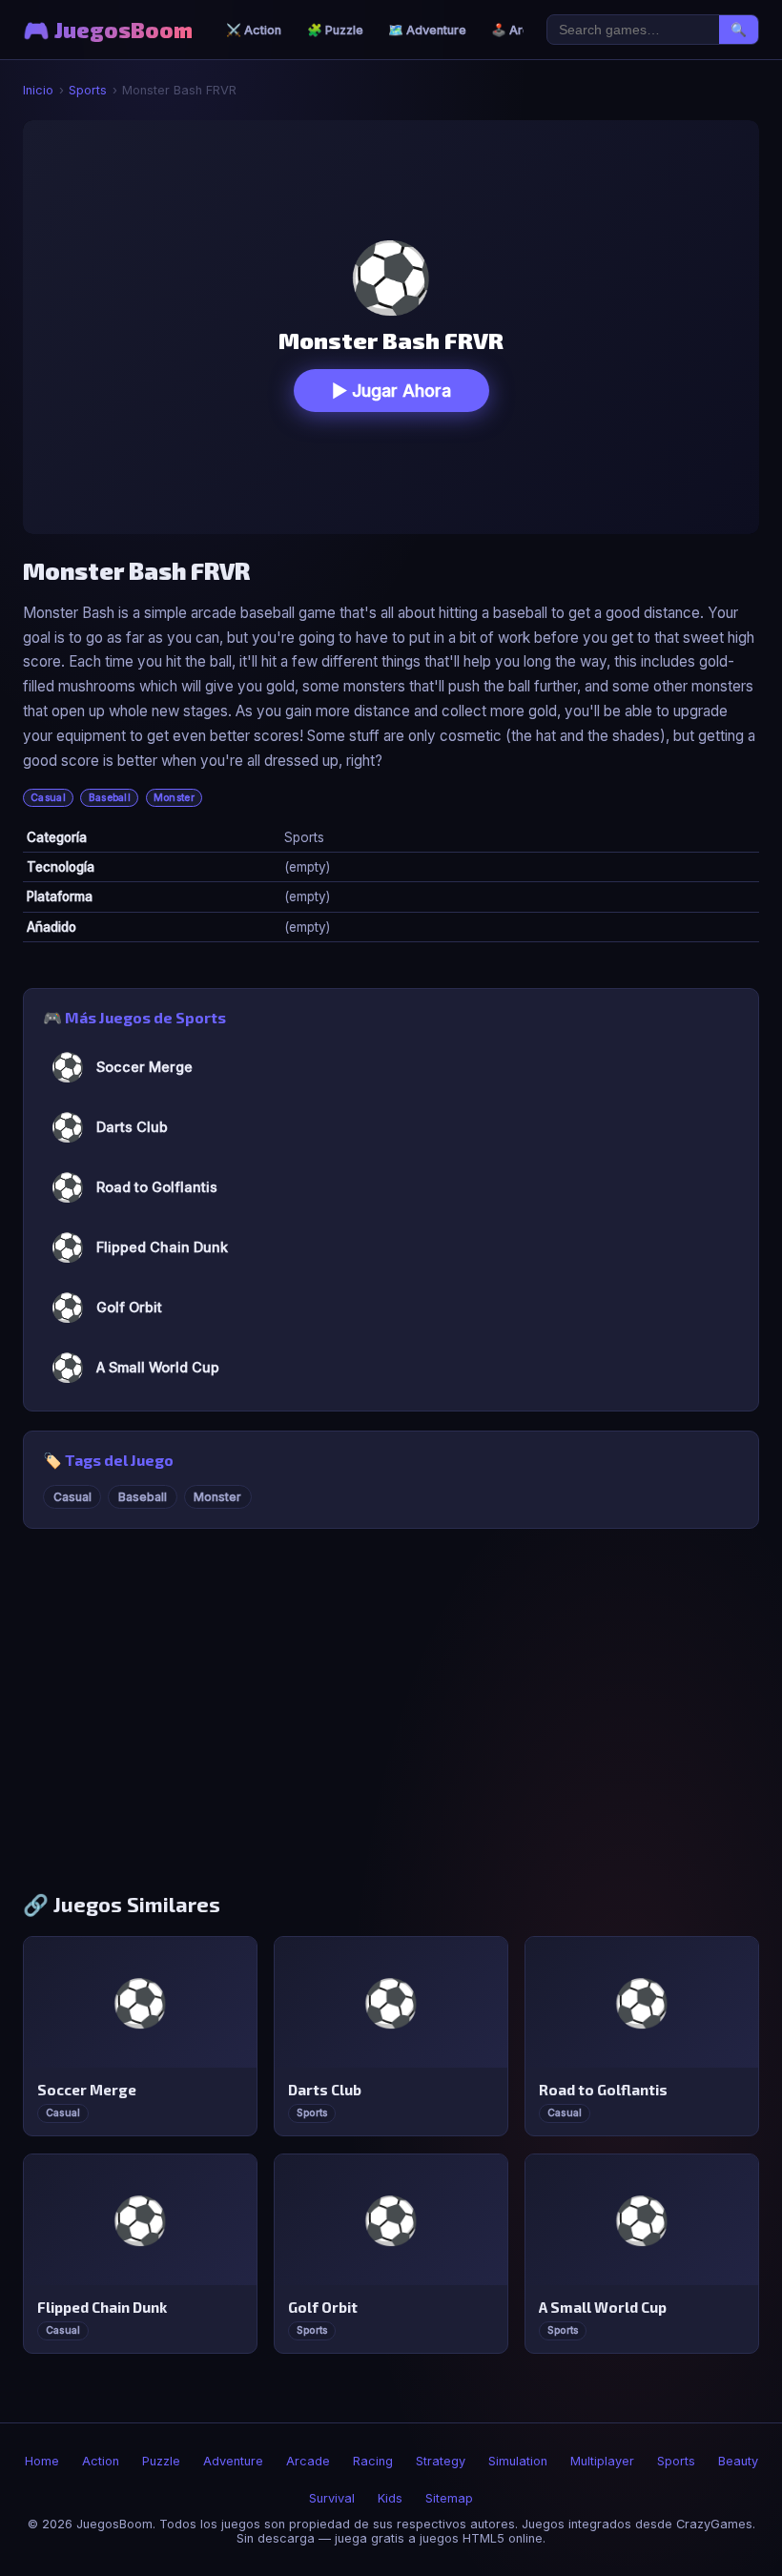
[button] (391, 327)
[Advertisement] (391, 1720)
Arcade (308, 2461)
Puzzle (161, 2461)
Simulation (518, 2461)
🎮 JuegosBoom (108, 30)
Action (101, 2461)
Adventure (233, 2461)
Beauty (738, 2461)
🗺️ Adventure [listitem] (427, 30)
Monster (174, 798)
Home (42, 2461)
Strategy (441, 2461)
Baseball (110, 798)
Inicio (38, 90)
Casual (48, 798)
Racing (373, 2461)
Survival (332, 2498)
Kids (390, 2498)
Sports (88, 90)
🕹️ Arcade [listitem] (522, 30)
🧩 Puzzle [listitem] (335, 30)
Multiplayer (602, 2461)
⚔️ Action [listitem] (254, 30)
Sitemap (449, 2498)
